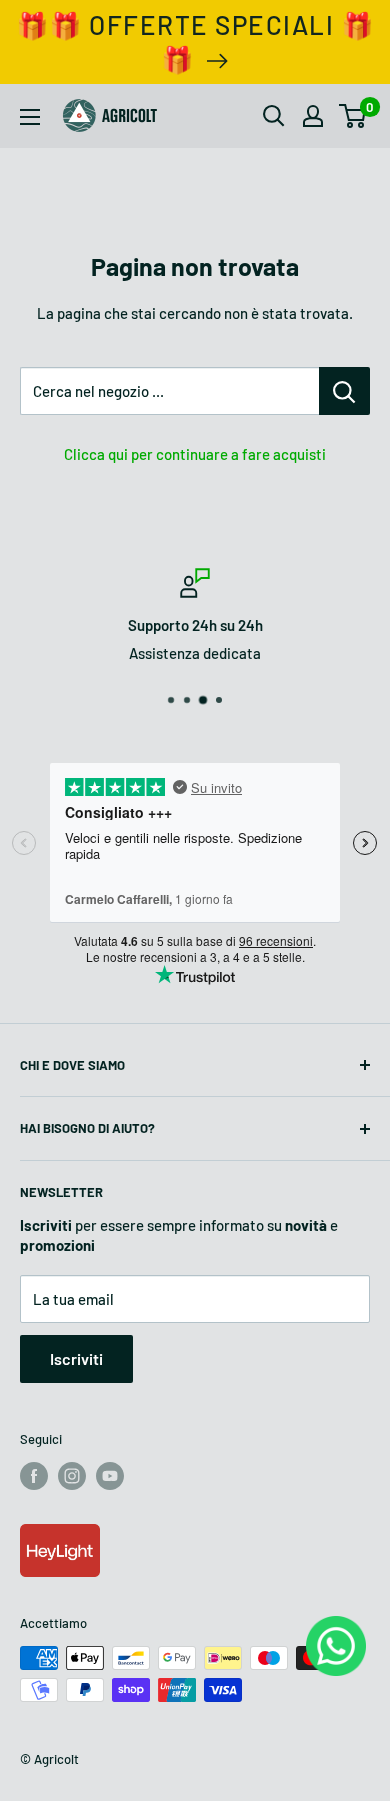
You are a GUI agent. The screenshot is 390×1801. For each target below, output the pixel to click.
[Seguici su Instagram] (72, 1476)
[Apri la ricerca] (274, 116)
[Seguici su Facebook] (34, 1476)
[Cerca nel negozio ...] (344, 391)
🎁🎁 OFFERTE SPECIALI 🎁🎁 (195, 41)
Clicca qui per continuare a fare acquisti (195, 454)
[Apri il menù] (30, 117)
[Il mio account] (313, 116)
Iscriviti (76, 1358)
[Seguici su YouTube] (110, 1476)
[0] (353, 116)
